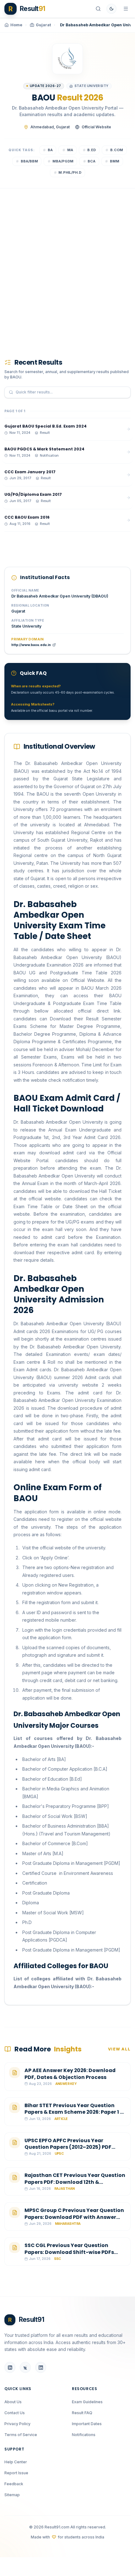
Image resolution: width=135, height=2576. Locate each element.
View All (119, 2049)
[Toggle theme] (111, 9)
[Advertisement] (67, 264)
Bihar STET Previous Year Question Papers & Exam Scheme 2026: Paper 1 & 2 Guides (74, 2112)
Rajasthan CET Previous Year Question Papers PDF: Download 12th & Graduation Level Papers (75, 2182)
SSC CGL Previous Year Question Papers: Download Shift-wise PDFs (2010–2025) (69, 2252)
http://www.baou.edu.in (31, 645)
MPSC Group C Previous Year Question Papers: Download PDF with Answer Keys (74, 2217)
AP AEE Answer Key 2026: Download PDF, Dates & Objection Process (70, 2074)
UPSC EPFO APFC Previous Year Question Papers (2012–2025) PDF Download (68, 2147)
